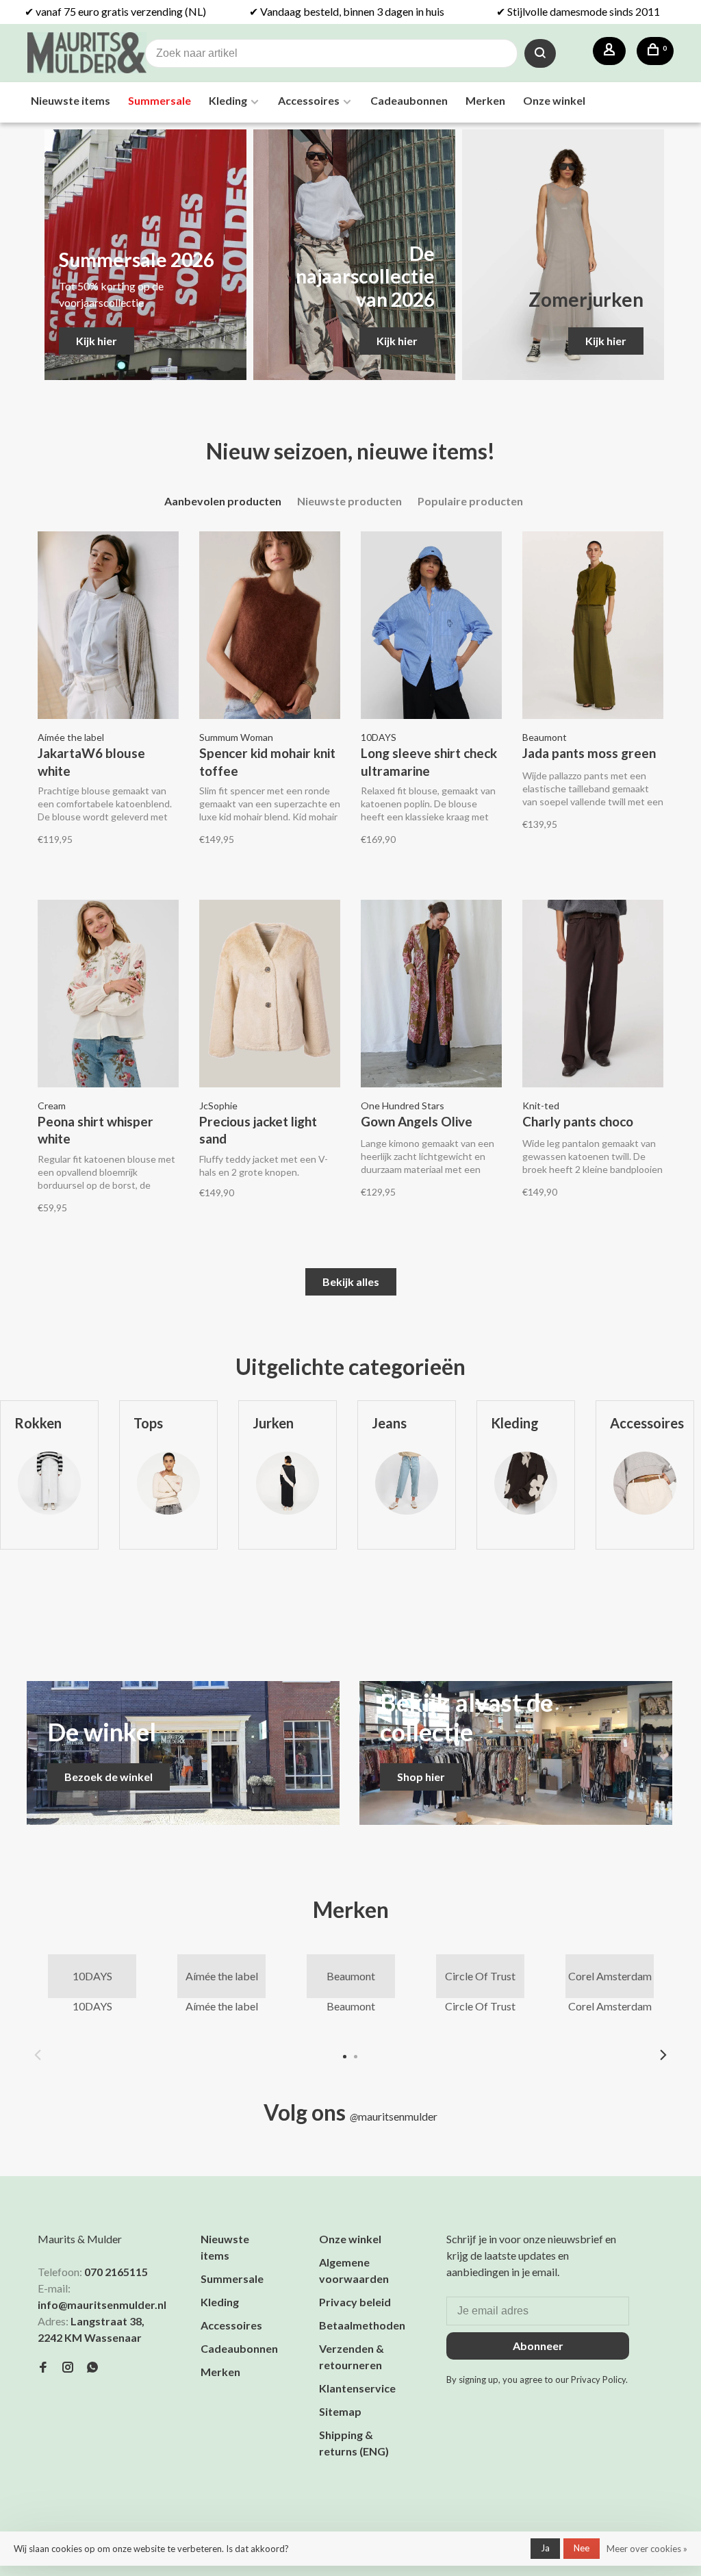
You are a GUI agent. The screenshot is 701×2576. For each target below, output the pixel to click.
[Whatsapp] (92, 2367)
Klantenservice (357, 2388)
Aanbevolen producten (223, 501)
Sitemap (340, 2411)
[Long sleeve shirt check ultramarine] (431, 627)
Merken (485, 100)
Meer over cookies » (647, 2549)
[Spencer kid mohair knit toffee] (270, 627)
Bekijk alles (351, 1281)
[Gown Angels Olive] (431, 996)
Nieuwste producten (349, 501)
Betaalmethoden (362, 2325)
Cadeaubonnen (409, 100)
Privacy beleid (355, 2302)
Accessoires (309, 100)
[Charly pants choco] (593, 996)
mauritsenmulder (394, 2116)
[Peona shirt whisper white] (108, 996)
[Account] (609, 51)
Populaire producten (470, 501)
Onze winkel (554, 100)
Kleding (228, 100)
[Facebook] (43, 2367)
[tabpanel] (168, 1513)
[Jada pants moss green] (593, 627)
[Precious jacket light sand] (270, 996)
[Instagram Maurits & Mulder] (68, 2367)
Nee (582, 2548)
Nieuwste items (71, 100)
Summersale (160, 100)
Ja (545, 2548)
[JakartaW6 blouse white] (108, 627)
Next (663, 2055)
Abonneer (538, 2346)
